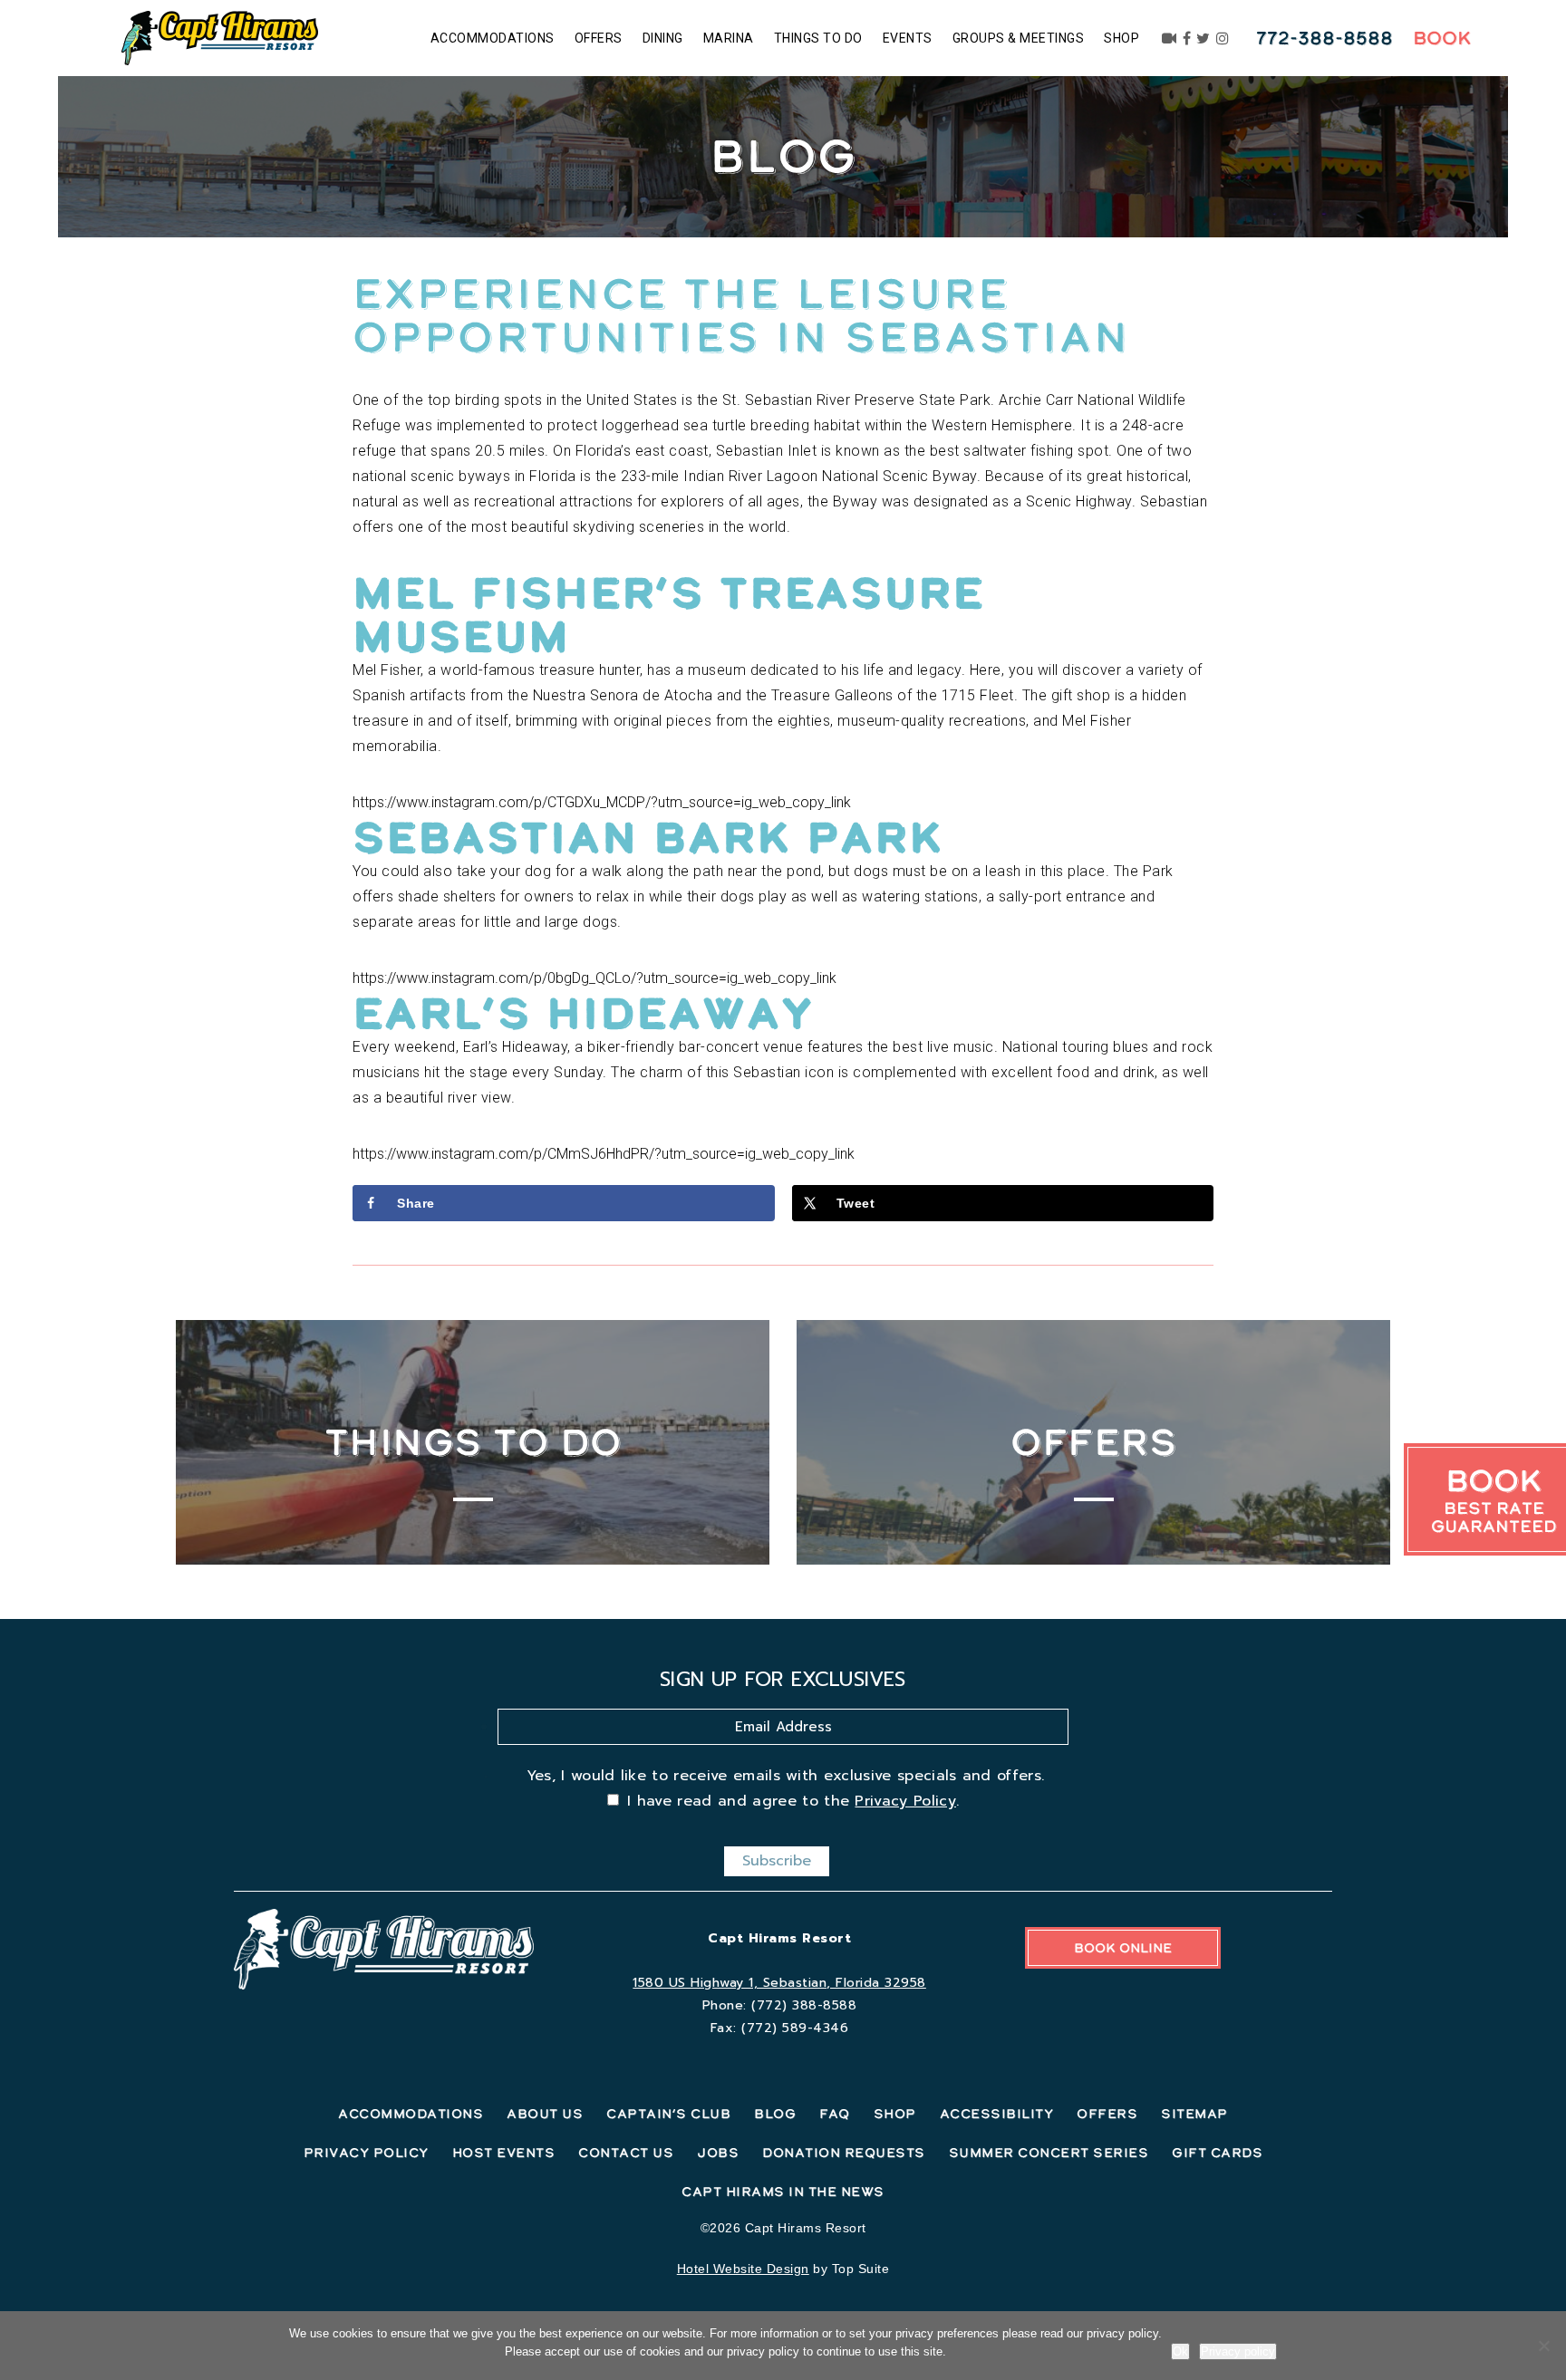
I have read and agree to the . (793, 1801)
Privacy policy (1238, 2351)
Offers (599, 38)
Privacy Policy (905, 1801)
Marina (729, 38)
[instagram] (1223, 38)
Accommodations (493, 38)
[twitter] (1203, 38)
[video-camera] (1170, 38)
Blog (775, 2114)
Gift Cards (1217, 2153)
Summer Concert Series (1049, 2153)
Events (908, 38)
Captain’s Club (668, 2114)
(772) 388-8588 (804, 2005)
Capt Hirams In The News (783, 2192)
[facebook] (1187, 38)
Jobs (718, 2153)
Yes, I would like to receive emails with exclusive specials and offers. (786, 1776)
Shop (1121, 38)
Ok (1180, 2351)
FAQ (835, 2114)
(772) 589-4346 (795, 2028)
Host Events (504, 2153)
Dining (663, 38)
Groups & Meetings (1019, 38)
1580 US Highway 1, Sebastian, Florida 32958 (779, 1983)
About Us (545, 2114)
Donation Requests (844, 2153)
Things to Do (818, 38)
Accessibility (997, 2114)
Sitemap (1194, 2114)
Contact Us (626, 2153)
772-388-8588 (1324, 38)
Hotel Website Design (743, 2269)
